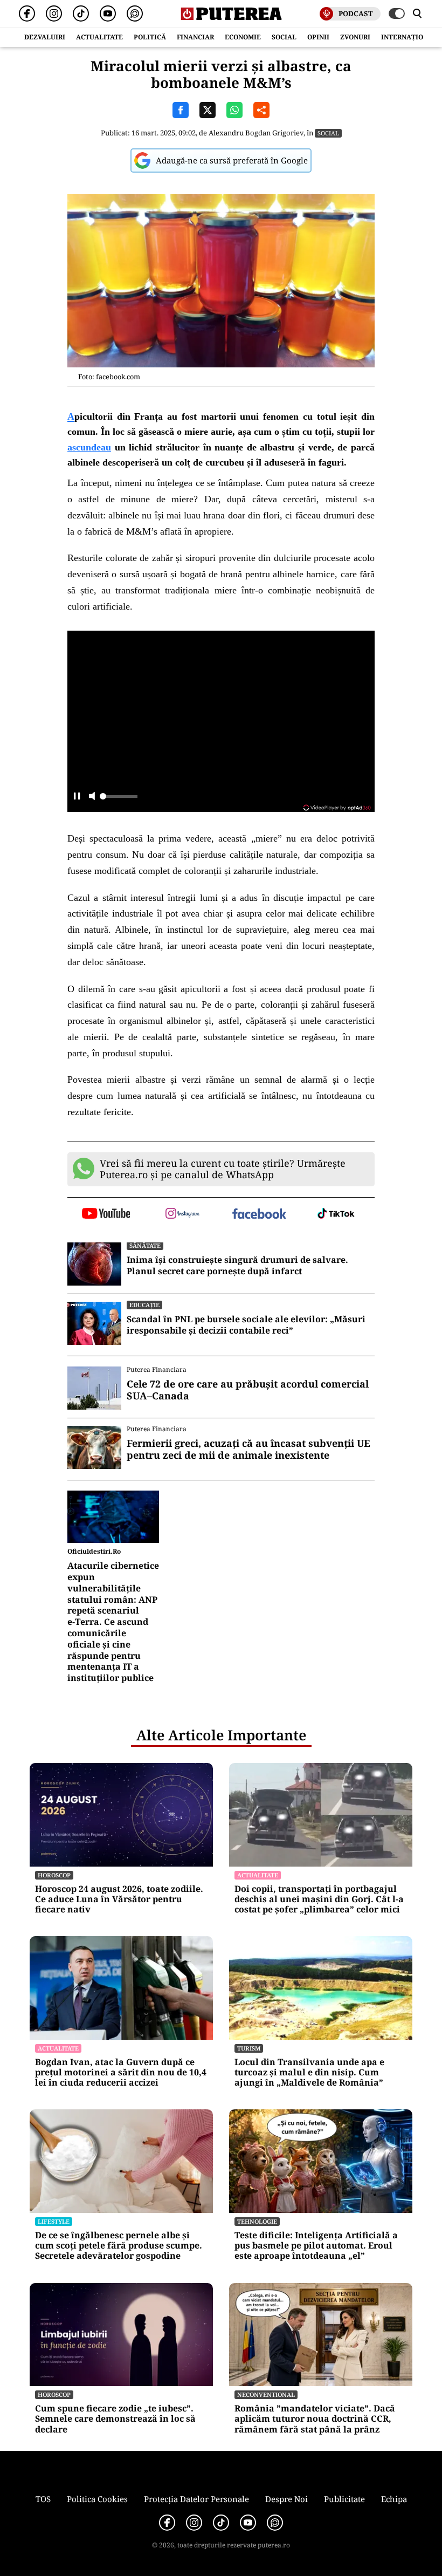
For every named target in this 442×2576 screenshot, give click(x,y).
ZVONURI (355, 37)
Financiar (195, 37)
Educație (144, 1305)
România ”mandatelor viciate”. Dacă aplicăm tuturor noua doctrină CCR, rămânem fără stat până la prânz (315, 2419)
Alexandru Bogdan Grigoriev (256, 133)
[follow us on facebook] (260, 1215)
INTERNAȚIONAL (409, 37)
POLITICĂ (150, 37)
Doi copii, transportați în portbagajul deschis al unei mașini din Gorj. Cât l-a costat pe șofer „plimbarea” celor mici (319, 1899)
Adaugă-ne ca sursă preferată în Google (232, 160)
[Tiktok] (81, 13)
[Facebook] (27, 13)
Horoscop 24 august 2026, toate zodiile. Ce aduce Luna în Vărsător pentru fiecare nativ (119, 1899)
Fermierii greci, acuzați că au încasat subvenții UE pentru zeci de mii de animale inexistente (248, 1449)
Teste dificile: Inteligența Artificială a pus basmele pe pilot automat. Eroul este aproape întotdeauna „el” (316, 2246)
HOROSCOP (54, 1875)
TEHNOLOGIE (257, 2221)
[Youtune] (108, 13)
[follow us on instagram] (183, 1214)
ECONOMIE (243, 37)
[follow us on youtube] (106, 1214)
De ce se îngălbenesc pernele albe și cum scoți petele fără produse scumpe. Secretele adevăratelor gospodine (119, 2246)
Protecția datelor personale (196, 2499)
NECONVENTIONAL (266, 2394)
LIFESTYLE (54, 2221)
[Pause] (77, 797)
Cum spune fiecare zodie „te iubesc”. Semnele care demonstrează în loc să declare (115, 2419)
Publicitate (344, 2499)
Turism (249, 2048)
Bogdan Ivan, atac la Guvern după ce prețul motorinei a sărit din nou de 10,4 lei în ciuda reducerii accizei (121, 2073)
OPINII (318, 37)
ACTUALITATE (99, 37)
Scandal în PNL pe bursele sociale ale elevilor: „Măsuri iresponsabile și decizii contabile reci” (246, 1325)
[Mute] (92, 797)
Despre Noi (286, 2499)
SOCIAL (284, 37)
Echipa (394, 2499)
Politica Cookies (97, 2499)
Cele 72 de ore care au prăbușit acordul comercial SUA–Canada (248, 1390)
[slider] (119, 800)
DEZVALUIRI (45, 37)
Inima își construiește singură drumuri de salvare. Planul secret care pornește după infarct (237, 1266)
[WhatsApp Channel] (135, 13)
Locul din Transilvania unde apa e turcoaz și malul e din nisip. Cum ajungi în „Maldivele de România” (309, 2073)
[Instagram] (54, 13)
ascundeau (89, 447)
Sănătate (145, 1245)
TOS (43, 2499)
